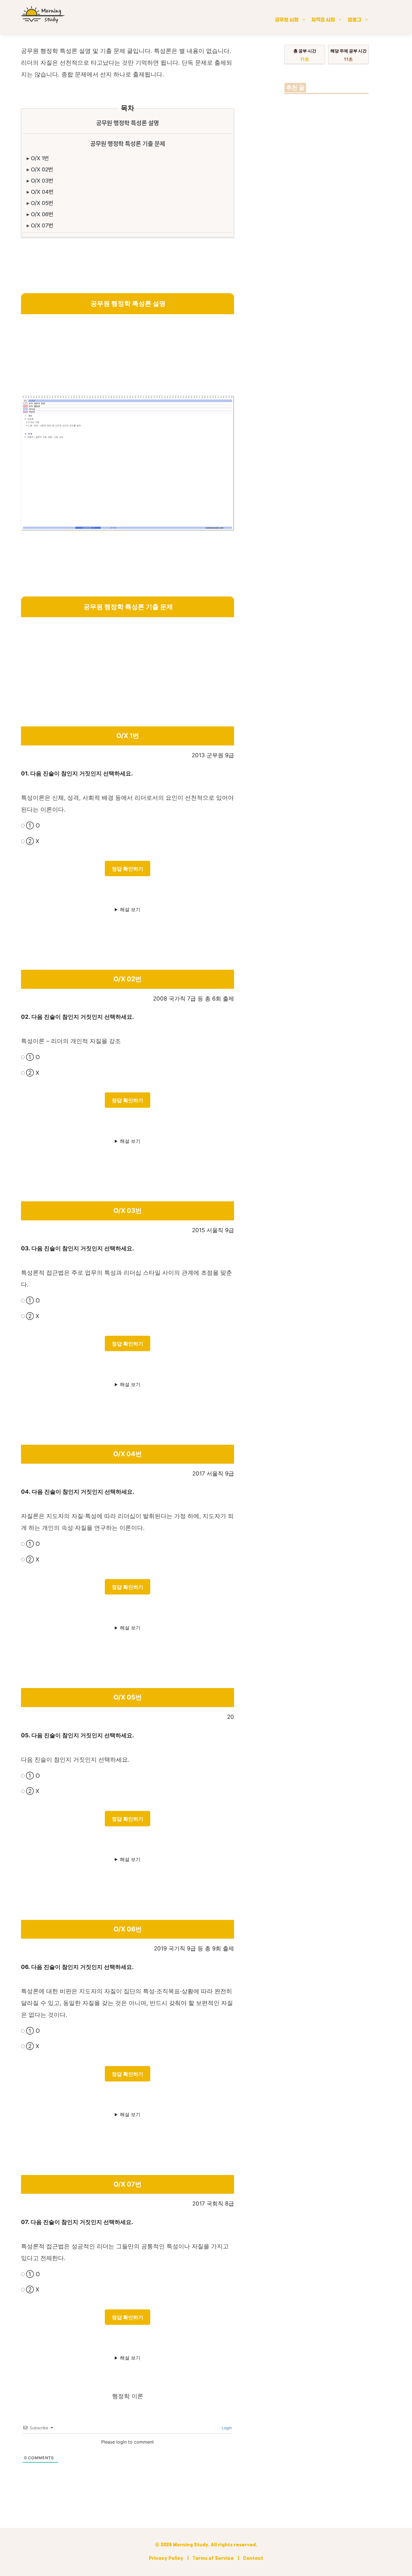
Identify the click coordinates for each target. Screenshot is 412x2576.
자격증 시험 (323, 20)
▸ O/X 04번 (40, 192)
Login (226, 2428)
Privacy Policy (166, 2559)
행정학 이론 (128, 2396)
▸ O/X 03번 (40, 181)
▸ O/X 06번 (40, 214)
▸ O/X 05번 (40, 203)
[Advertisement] (128, 356)
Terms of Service (213, 2559)
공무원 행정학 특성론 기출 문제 (128, 144)
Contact (253, 2559)
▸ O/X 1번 (38, 158)
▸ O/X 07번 (40, 225)
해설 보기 (130, 910)
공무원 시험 (287, 20)
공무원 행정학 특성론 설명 (128, 123)
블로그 (355, 20)
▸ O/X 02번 (40, 169)
